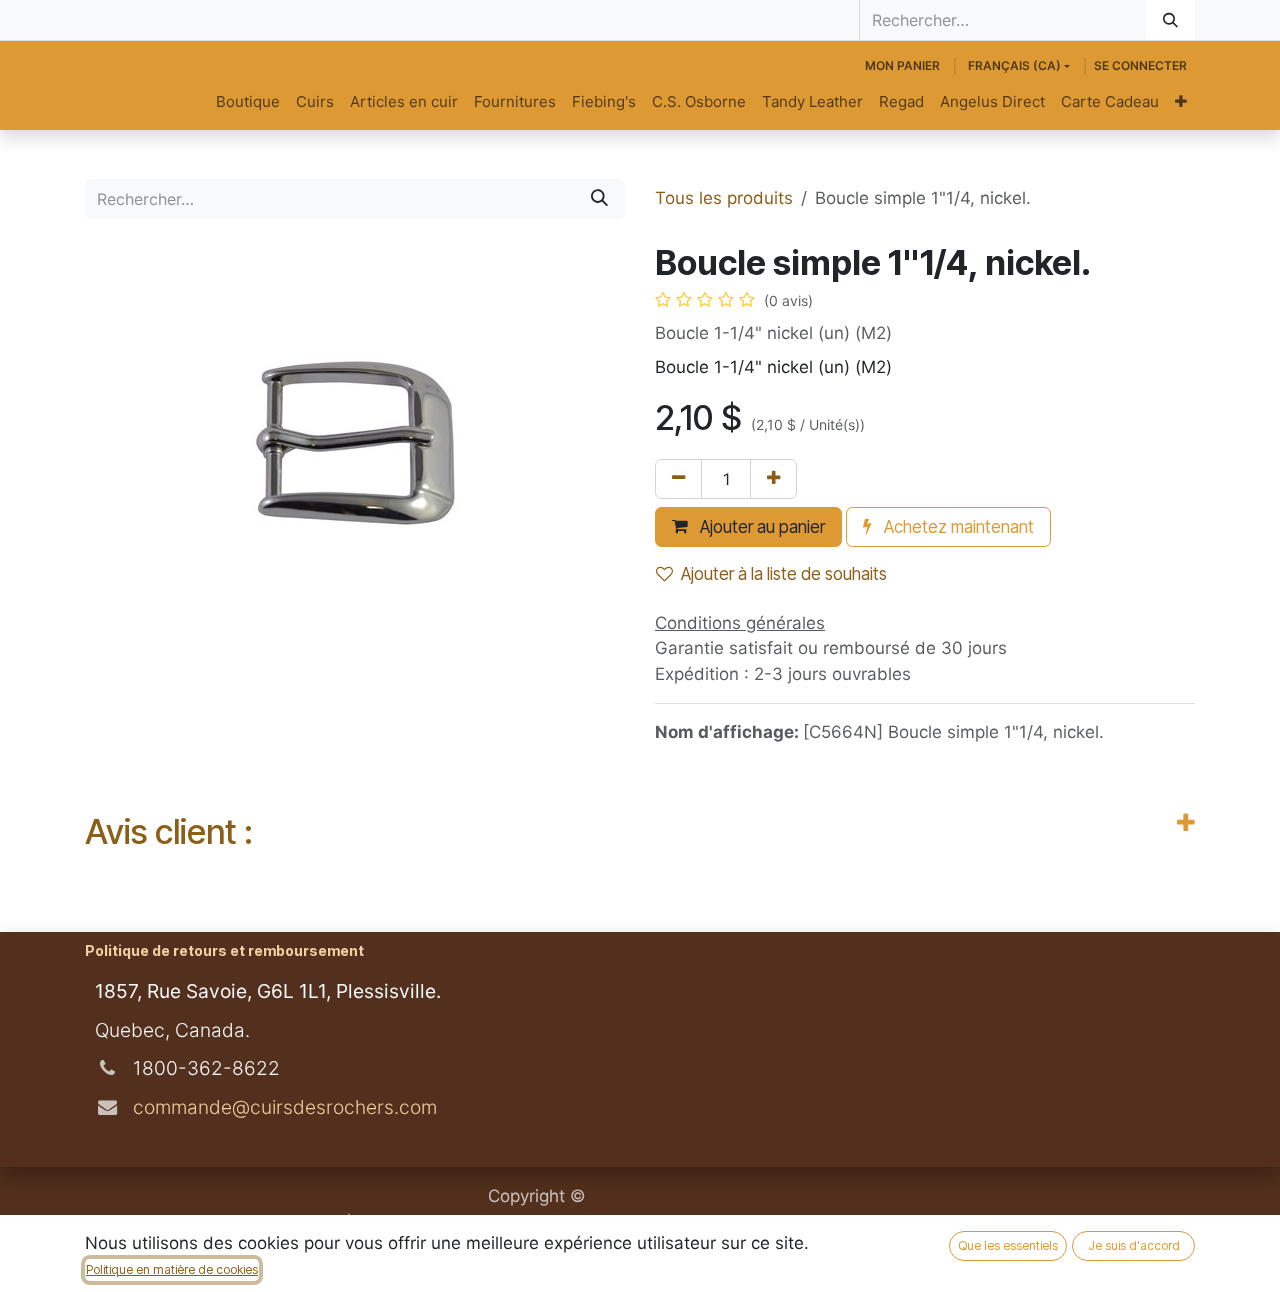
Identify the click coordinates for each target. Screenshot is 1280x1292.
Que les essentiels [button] (1008, 1245)
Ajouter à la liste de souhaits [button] (784, 574)
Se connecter (1140, 65)
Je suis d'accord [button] (1134, 1245)
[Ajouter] (773, 479)
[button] (748, 527)
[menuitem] (248, 102)
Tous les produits (724, 198)
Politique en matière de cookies (172, 1269)
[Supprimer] (678, 479)
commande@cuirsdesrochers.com (282, 1107)
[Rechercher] (1170, 20)
